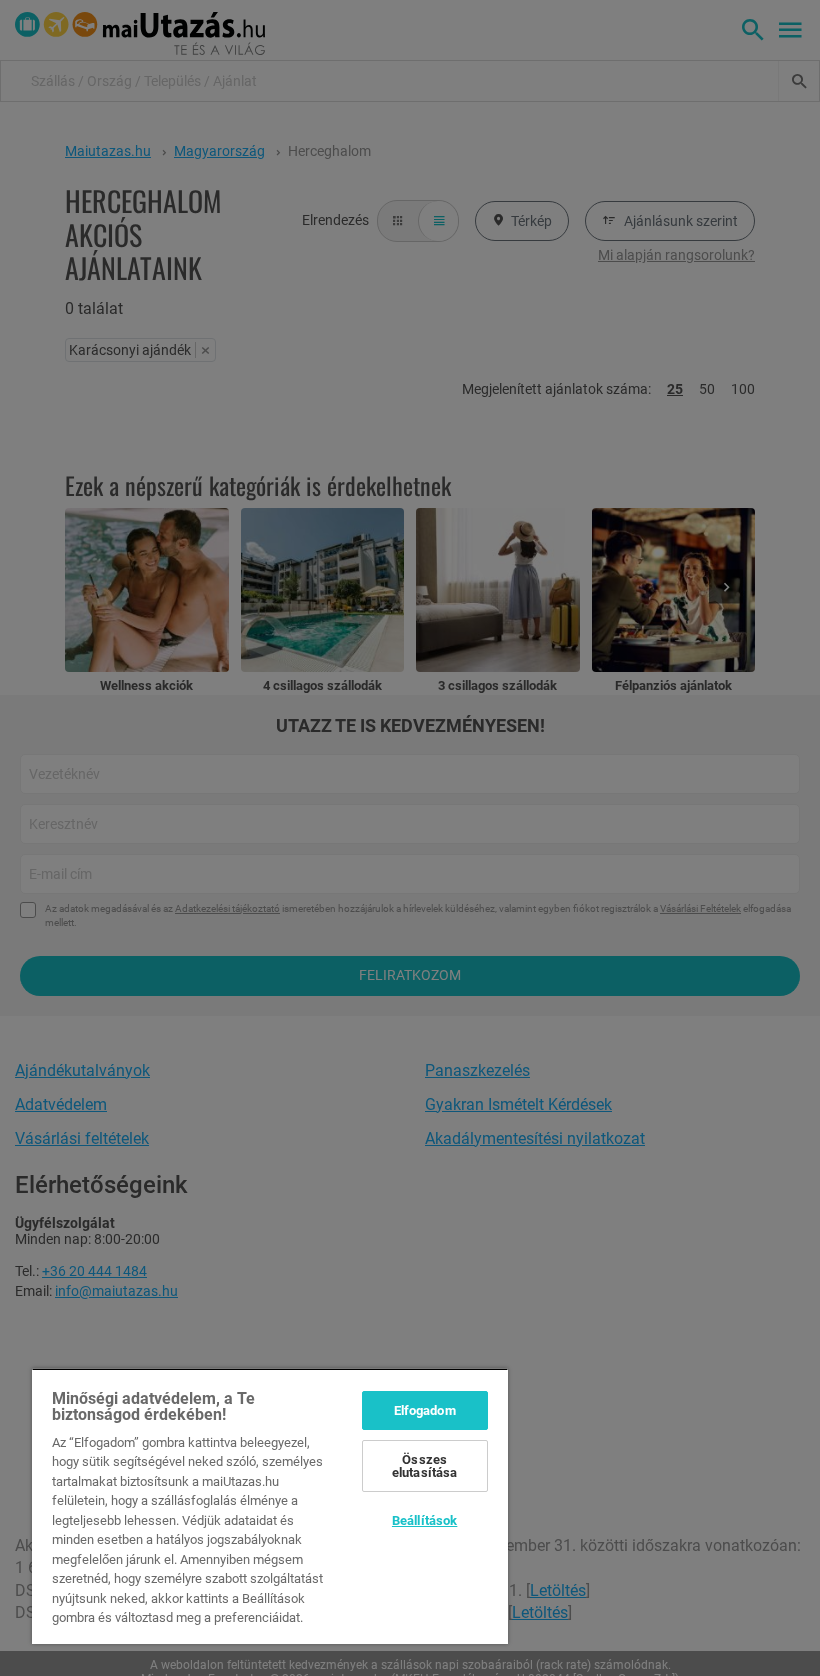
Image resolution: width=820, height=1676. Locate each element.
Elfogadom (425, 1410)
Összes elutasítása (424, 1466)
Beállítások (424, 1520)
